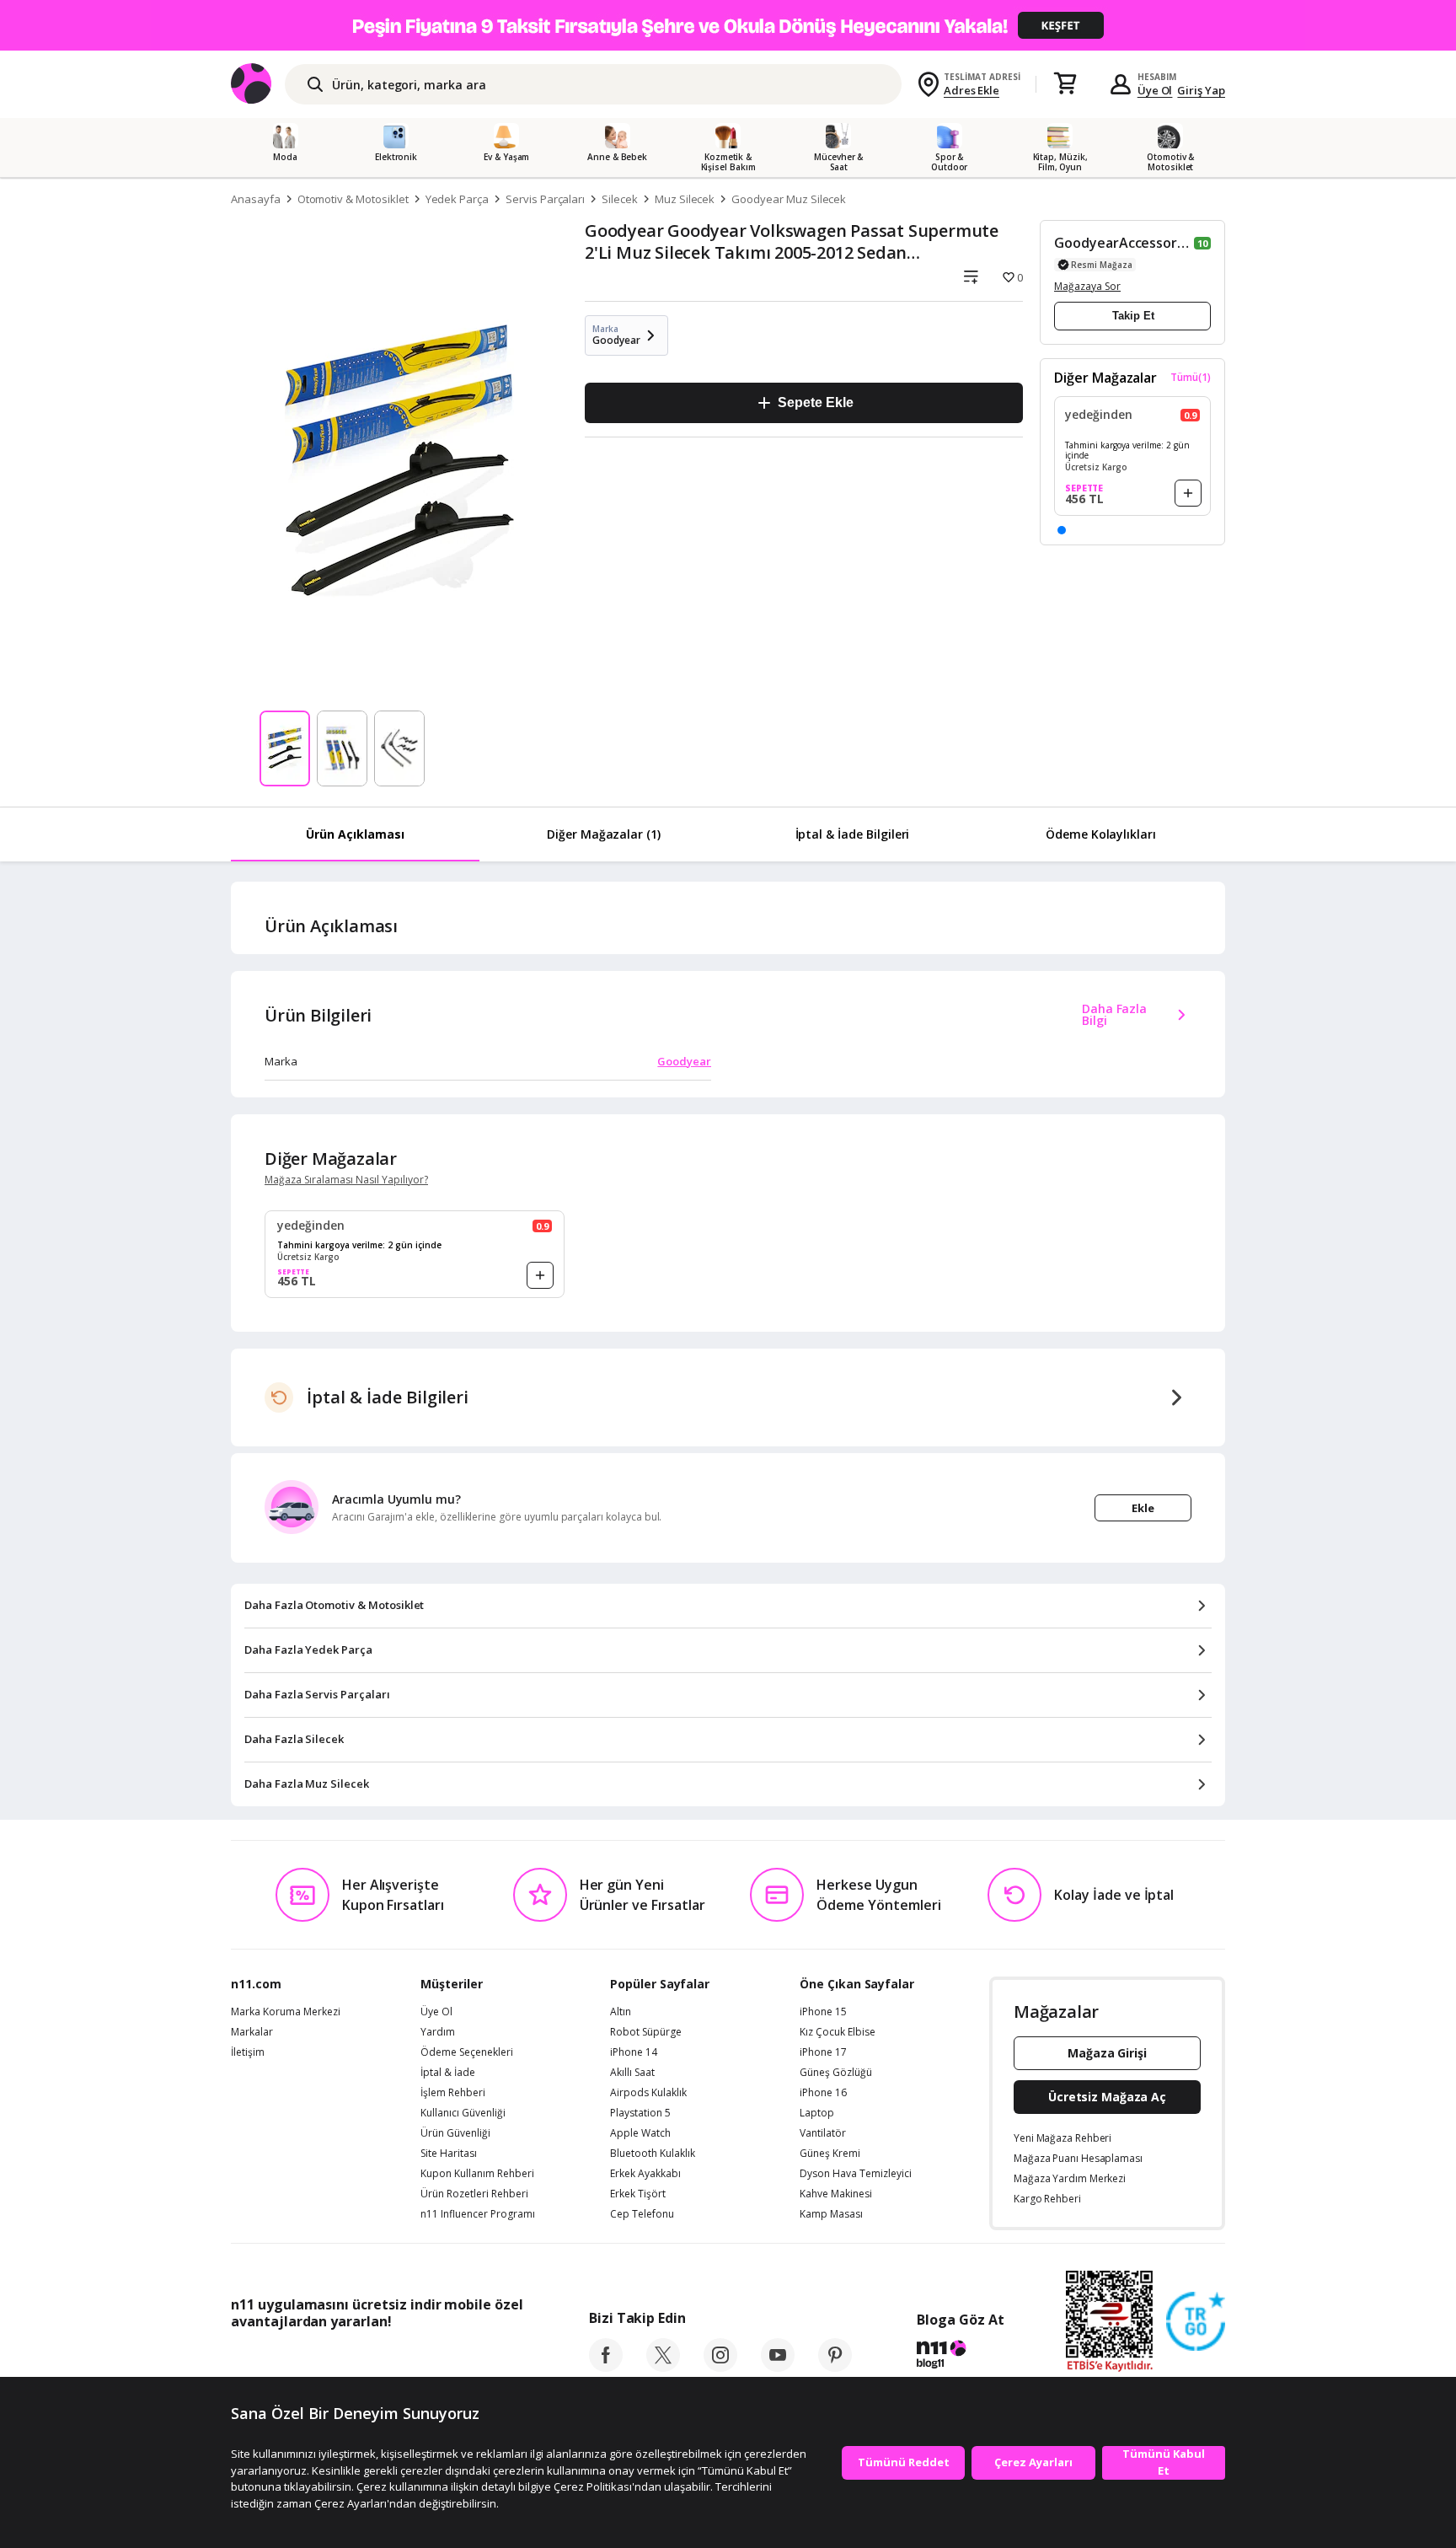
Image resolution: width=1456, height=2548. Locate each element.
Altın (621, 2012)
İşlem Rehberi (453, 2093)
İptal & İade (448, 2073)
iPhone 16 (823, 2093)
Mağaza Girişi (1107, 2053)
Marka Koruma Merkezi (286, 2012)
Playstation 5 (640, 2113)
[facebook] (606, 2367)
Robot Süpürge (646, 2032)
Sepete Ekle (815, 402)
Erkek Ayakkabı (645, 2174)
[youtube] (778, 2367)
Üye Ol (1155, 90)
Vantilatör (823, 2133)
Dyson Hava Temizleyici (856, 2174)
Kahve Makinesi (836, 2194)
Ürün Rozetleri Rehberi (474, 2194)
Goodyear (684, 1061)
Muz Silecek (685, 199)
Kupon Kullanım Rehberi (477, 2174)
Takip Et (1133, 316)
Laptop (817, 2113)
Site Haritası (449, 2154)
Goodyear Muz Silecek (789, 199)
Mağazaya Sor (1087, 286)
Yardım (438, 2032)
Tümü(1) (1191, 378)
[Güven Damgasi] (1196, 2322)
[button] (1062, 530)
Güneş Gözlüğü (836, 2073)
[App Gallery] (484, 2359)
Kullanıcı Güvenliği (463, 2113)
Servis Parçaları (545, 199)
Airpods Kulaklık (648, 2093)
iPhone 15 (823, 2012)
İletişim (248, 2052)
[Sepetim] (1065, 84)
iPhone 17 (823, 2052)
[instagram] (720, 2367)
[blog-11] (960, 2357)
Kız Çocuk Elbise (838, 2032)
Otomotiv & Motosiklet (353, 199)
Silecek (620, 199)
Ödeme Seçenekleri (467, 2052)
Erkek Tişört (638, 2194)
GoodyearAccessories (1122, 243)
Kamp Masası (831, 2214)
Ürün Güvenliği (455, 2133)
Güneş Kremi (830, 2154)
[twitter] (663, 2367)
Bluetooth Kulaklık (653, 2154)
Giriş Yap (1201, 90)
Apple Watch (640, 2133)
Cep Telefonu (642, 2214)
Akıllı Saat (632, 2073)
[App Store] (283, 2359)
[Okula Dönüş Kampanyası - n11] (728, 25)
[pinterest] (835, 2367)
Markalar (252, 2032)
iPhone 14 (634, 2052)
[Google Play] (387, 2359)
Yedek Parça (457, 199)
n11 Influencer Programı (478, 2214)
